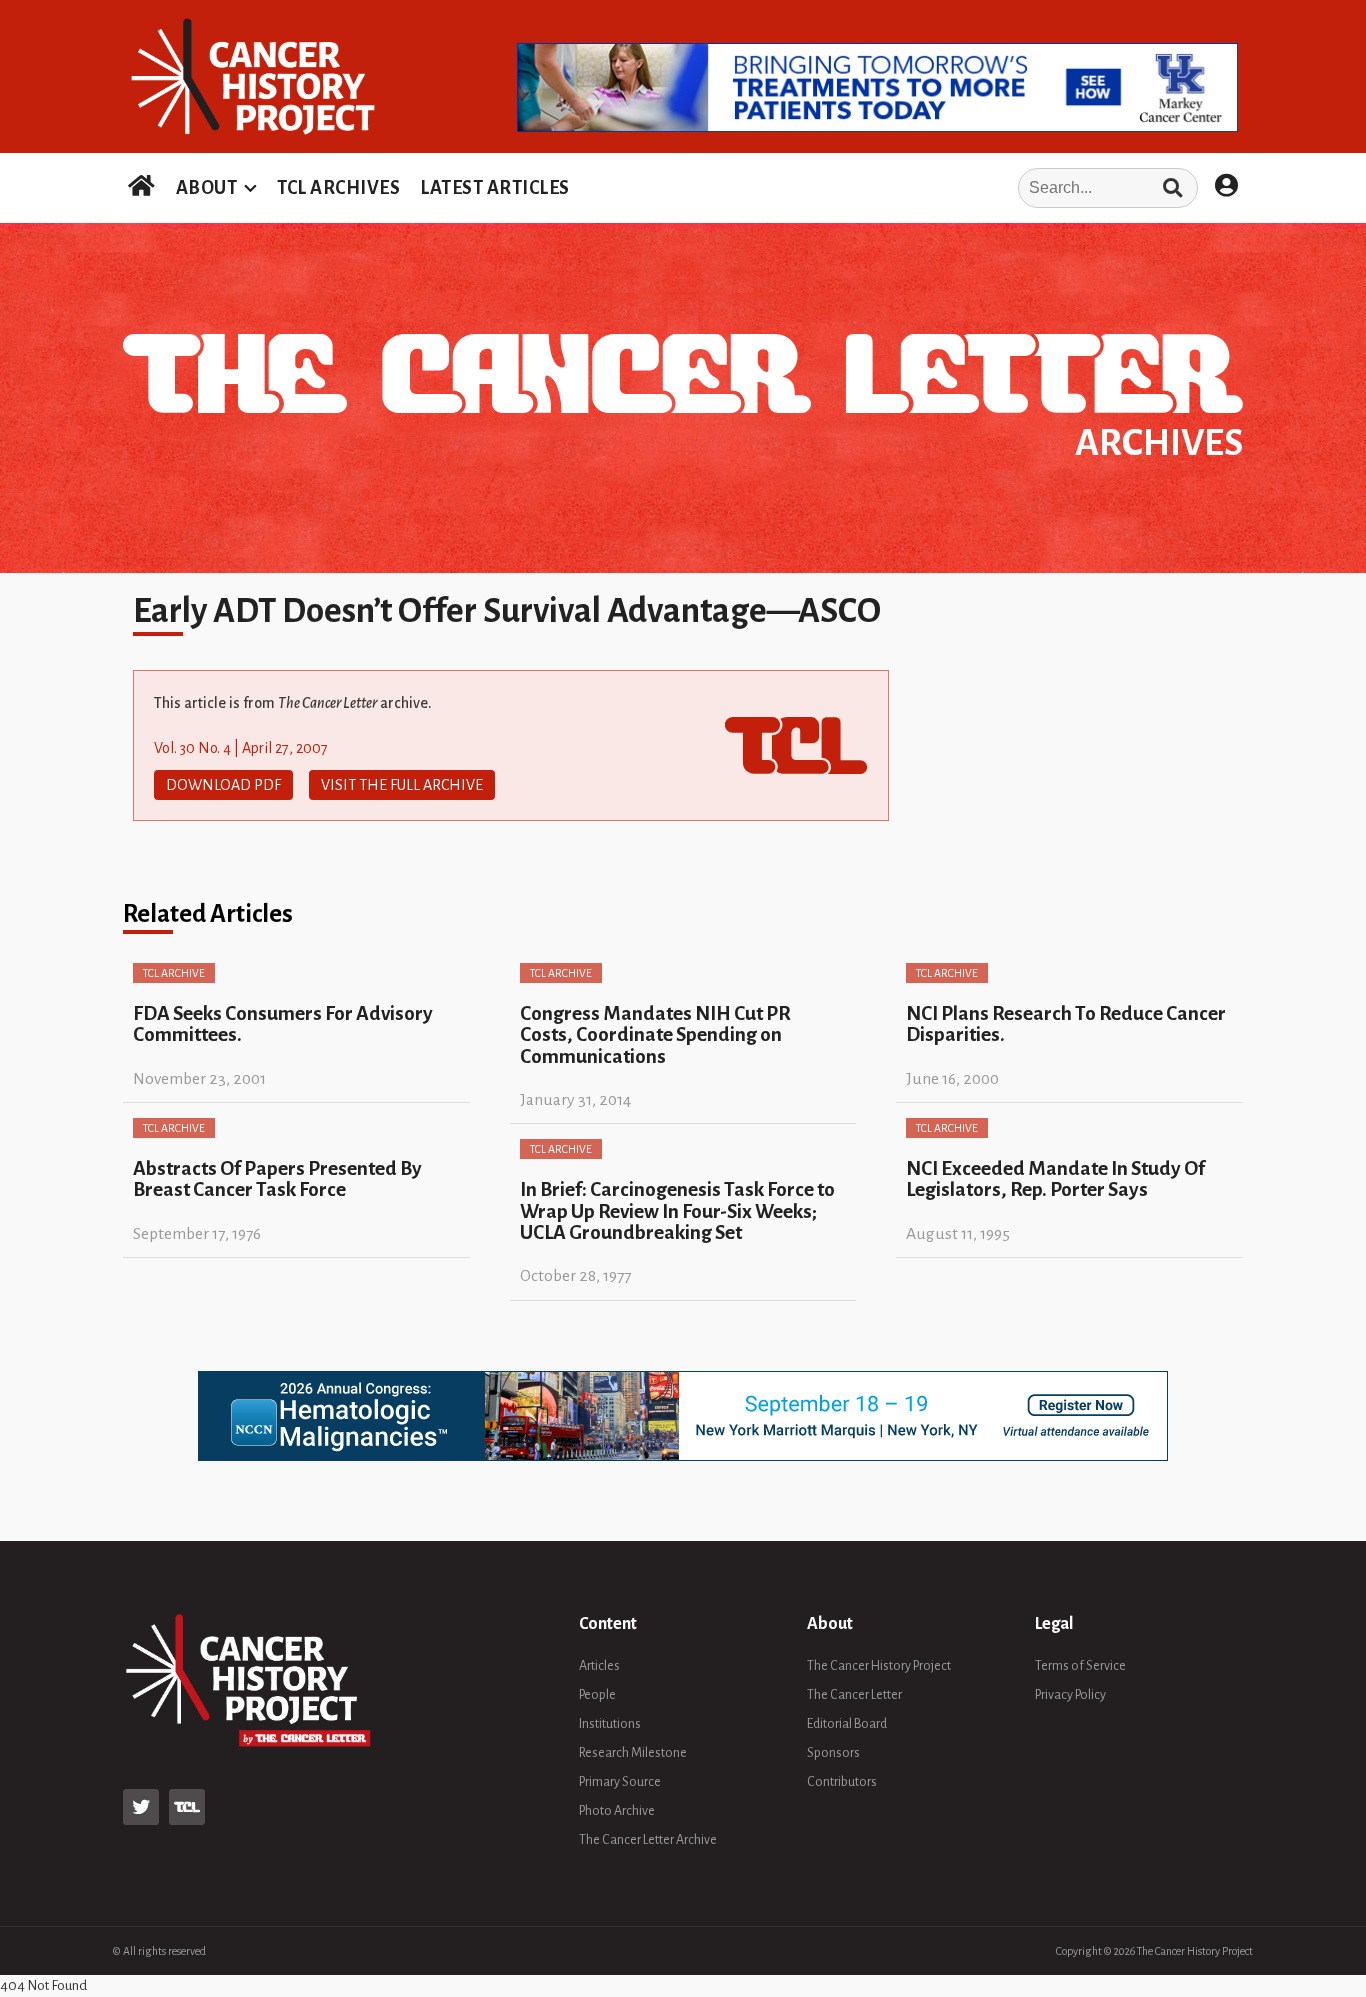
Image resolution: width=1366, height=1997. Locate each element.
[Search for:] (890, 188)
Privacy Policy (1070, 1695)
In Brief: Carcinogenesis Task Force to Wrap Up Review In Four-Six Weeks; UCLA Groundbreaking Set (677, 1211)
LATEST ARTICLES (495, 188)
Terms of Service (1080, 1666)
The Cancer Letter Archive (648, 1840)
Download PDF (223, 785)
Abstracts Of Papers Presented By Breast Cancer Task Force (277, 1179)
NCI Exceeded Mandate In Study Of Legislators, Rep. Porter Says (1055, 1179)
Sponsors (833, 1753)
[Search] (1172, 188)
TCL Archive (174, 973)
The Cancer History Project (879, 1666)
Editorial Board (847, 1724)
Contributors (842, 1782)
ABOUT (207, 188)
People (597, 1695)
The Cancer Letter (854, 1695)
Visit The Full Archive (402, 785)
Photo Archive (617, 1811)
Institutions (610, 1724)
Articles (599, 1666)
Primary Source (620, 1782)
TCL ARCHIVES (338, 188)
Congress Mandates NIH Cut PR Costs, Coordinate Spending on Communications (655, 1035)
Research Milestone (633, 1753)
